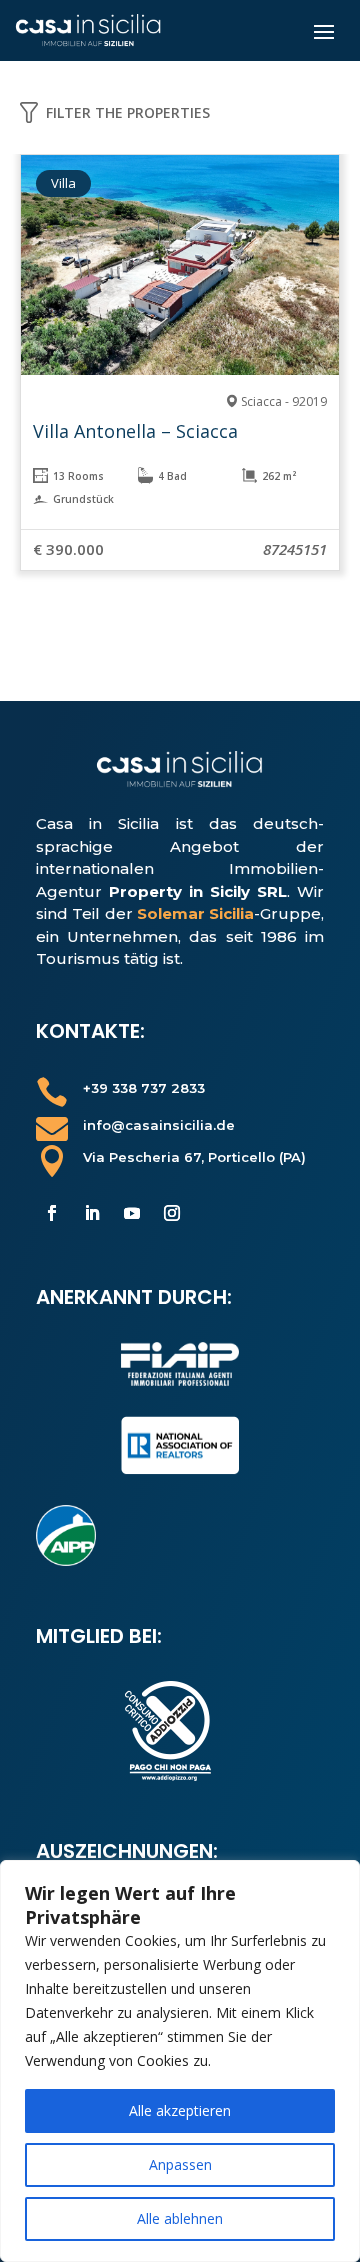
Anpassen (180, 2164)
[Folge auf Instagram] (172, 1213)
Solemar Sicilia (195, 913)
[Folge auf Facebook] (52, 1213)
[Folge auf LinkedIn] (92, 1213)
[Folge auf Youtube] (132, 1213)
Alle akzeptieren (180, 2110)
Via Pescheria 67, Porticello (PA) (194, 1157)
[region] (180, 2061)
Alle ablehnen (180, 2218)
